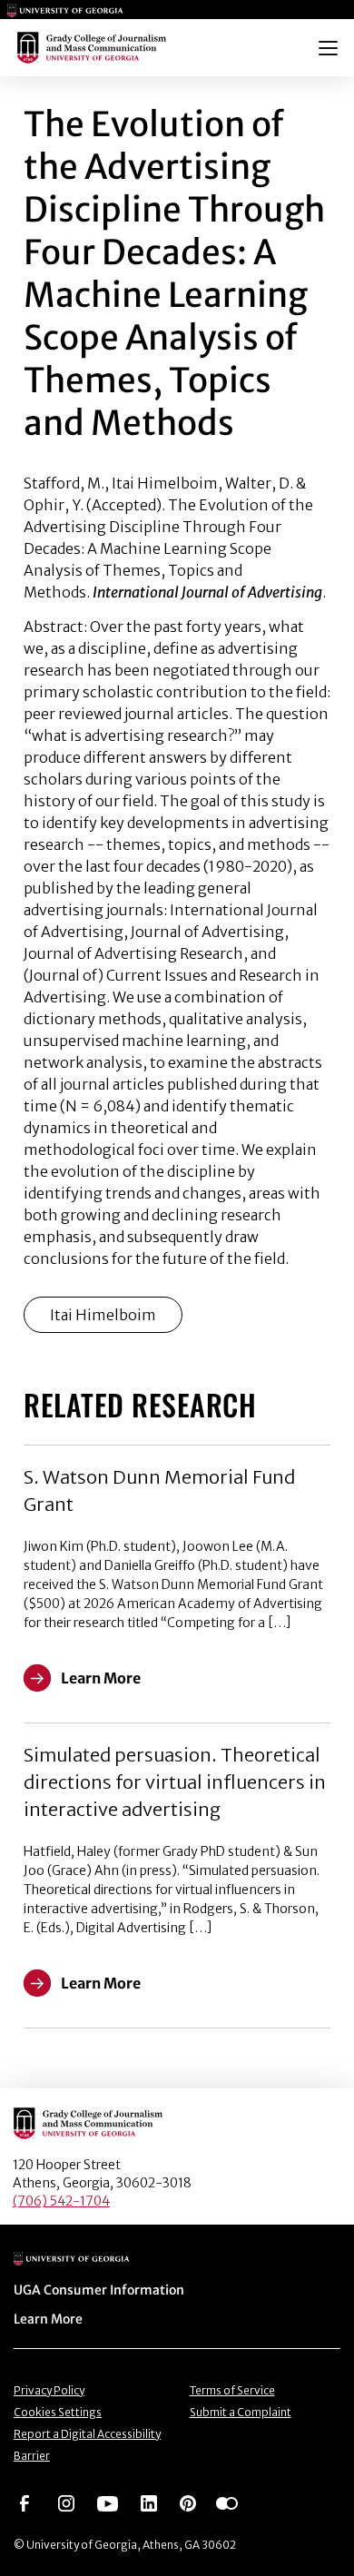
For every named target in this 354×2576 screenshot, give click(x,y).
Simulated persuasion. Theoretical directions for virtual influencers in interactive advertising (175, 1782)
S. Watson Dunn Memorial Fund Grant (159, 1490)
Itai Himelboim (103, 1315)
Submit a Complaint (241, 2412)
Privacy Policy (49, 2390)
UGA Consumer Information (99, 2290)
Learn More (48, 2319)
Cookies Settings (58, 2412)
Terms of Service (232, 2390)
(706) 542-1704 (61, 2201)
